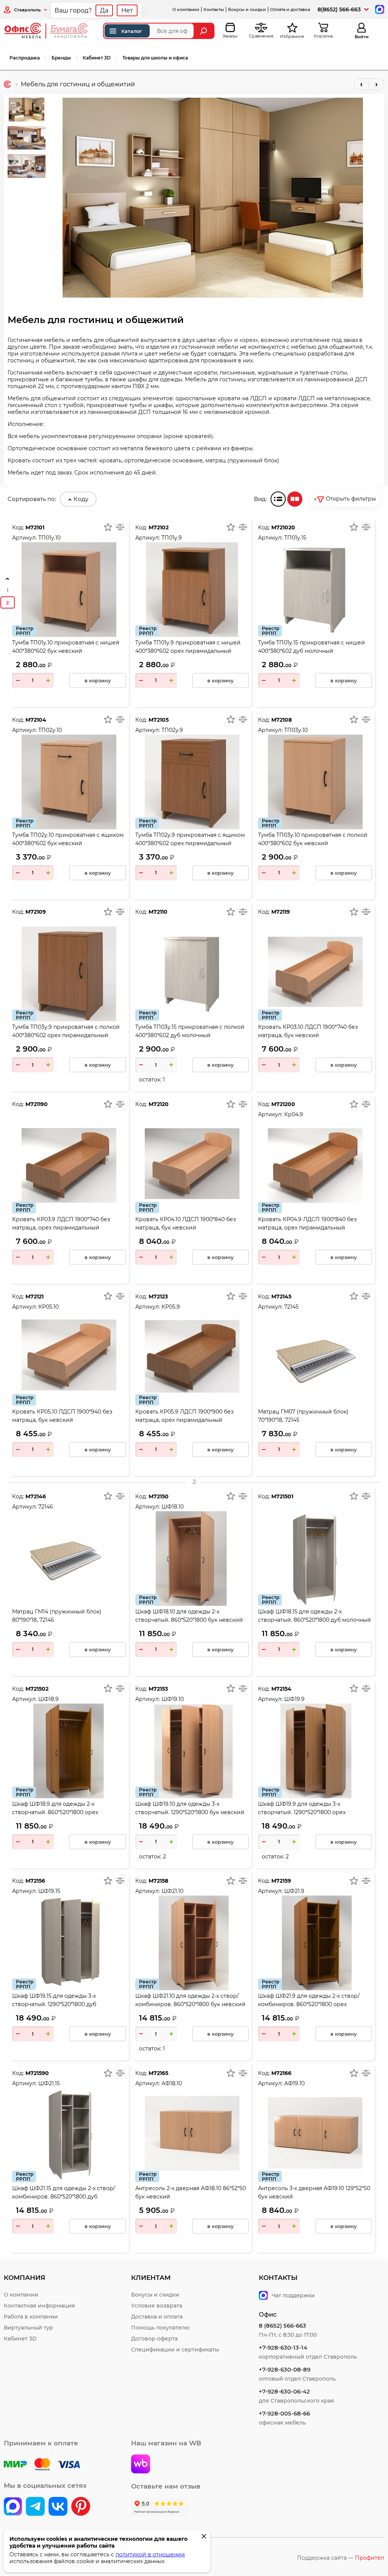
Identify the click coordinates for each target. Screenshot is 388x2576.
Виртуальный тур (28, 2328)
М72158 (158, 1881)
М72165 (158, 2073)
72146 (46, 1507)
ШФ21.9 (294, 1891)
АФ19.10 (294, 2083)
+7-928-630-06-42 (284, 2391)
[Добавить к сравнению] (120, 527)
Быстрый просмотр (69, 570)
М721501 (282, 1496)
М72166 (281, 2073)
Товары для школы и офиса (155, 58)
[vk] (13, 2507)
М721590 (37, 2073)
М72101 (35, 527)
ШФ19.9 (294, 1699)
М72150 (159, 1496)
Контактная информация (39, 2306)
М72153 (158, 1689)
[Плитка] (295, 499)
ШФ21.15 (49, 2083)
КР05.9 (171, 1307)
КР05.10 (48, 1307)
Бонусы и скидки (247, 9)
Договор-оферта (154, 2339)
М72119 (281, 912)
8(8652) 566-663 (339, 9)
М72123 (158, 1297)
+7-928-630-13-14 (283, 2347)
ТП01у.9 (172, 538)
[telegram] (35, 2507)
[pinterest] (81, 2507)
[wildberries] (141, 2465)
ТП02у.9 (172, 730)
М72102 (159, 527)
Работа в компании (31, 2317)
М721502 (37, 1689)
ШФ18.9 (48, 1699)
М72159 (281, 1881)
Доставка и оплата (157, 2317)
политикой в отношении (150, 2554)
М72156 (35, 1881)
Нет (127, 10)
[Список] (278, 499)
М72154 (281, 1689)
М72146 (36, 1496)
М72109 (36, 912)
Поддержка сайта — (341, 2558)
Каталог (132, 31)
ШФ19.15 (49, 1891)
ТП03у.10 (296, 730)
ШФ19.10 (173, 1699)
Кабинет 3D (97, 58)
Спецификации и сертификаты (175, 2350)
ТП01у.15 (295, 538)
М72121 (34, 1297)
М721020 (283, 527)
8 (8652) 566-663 (282, 2326)
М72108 (282, 720)
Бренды (61, 58)
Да (104, 10)
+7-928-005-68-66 (284, 2413)
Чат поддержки (293, 2295)
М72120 (159, 1104)
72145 (291, 1307)
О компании (186, 9)
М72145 (281, 1297)
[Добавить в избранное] (108, 527)
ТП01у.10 (49, 538)
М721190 (37, 1104)
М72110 (158, 912)
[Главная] (7, 84)
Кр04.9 (294, 1114)
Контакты (214, 9)
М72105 (159, 720)
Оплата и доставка (290, 9)
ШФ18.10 (173, 1507)
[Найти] (204, 31)
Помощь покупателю (160, 2328)
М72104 (36, 720)
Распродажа (25, 58)
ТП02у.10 (50, 730)
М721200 (283, 1104)
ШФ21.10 (172, 1891)
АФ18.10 (172, 2083)
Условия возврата (157, 2306)
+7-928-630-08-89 (285, 2369)
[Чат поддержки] (379, 9)
